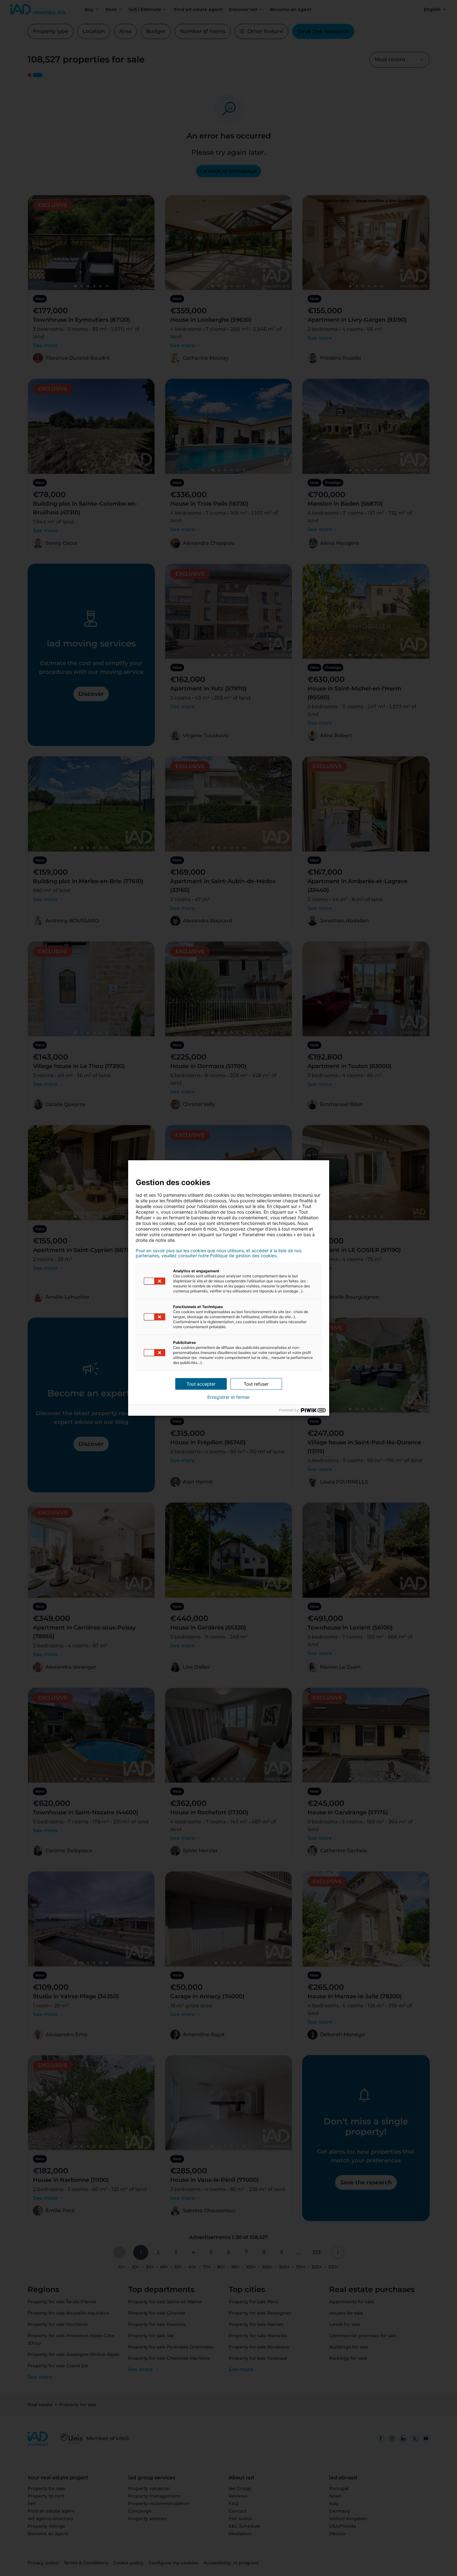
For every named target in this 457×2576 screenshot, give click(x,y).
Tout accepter (201, 1384)
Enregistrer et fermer (228, 1397)
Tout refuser (256, 1384)
